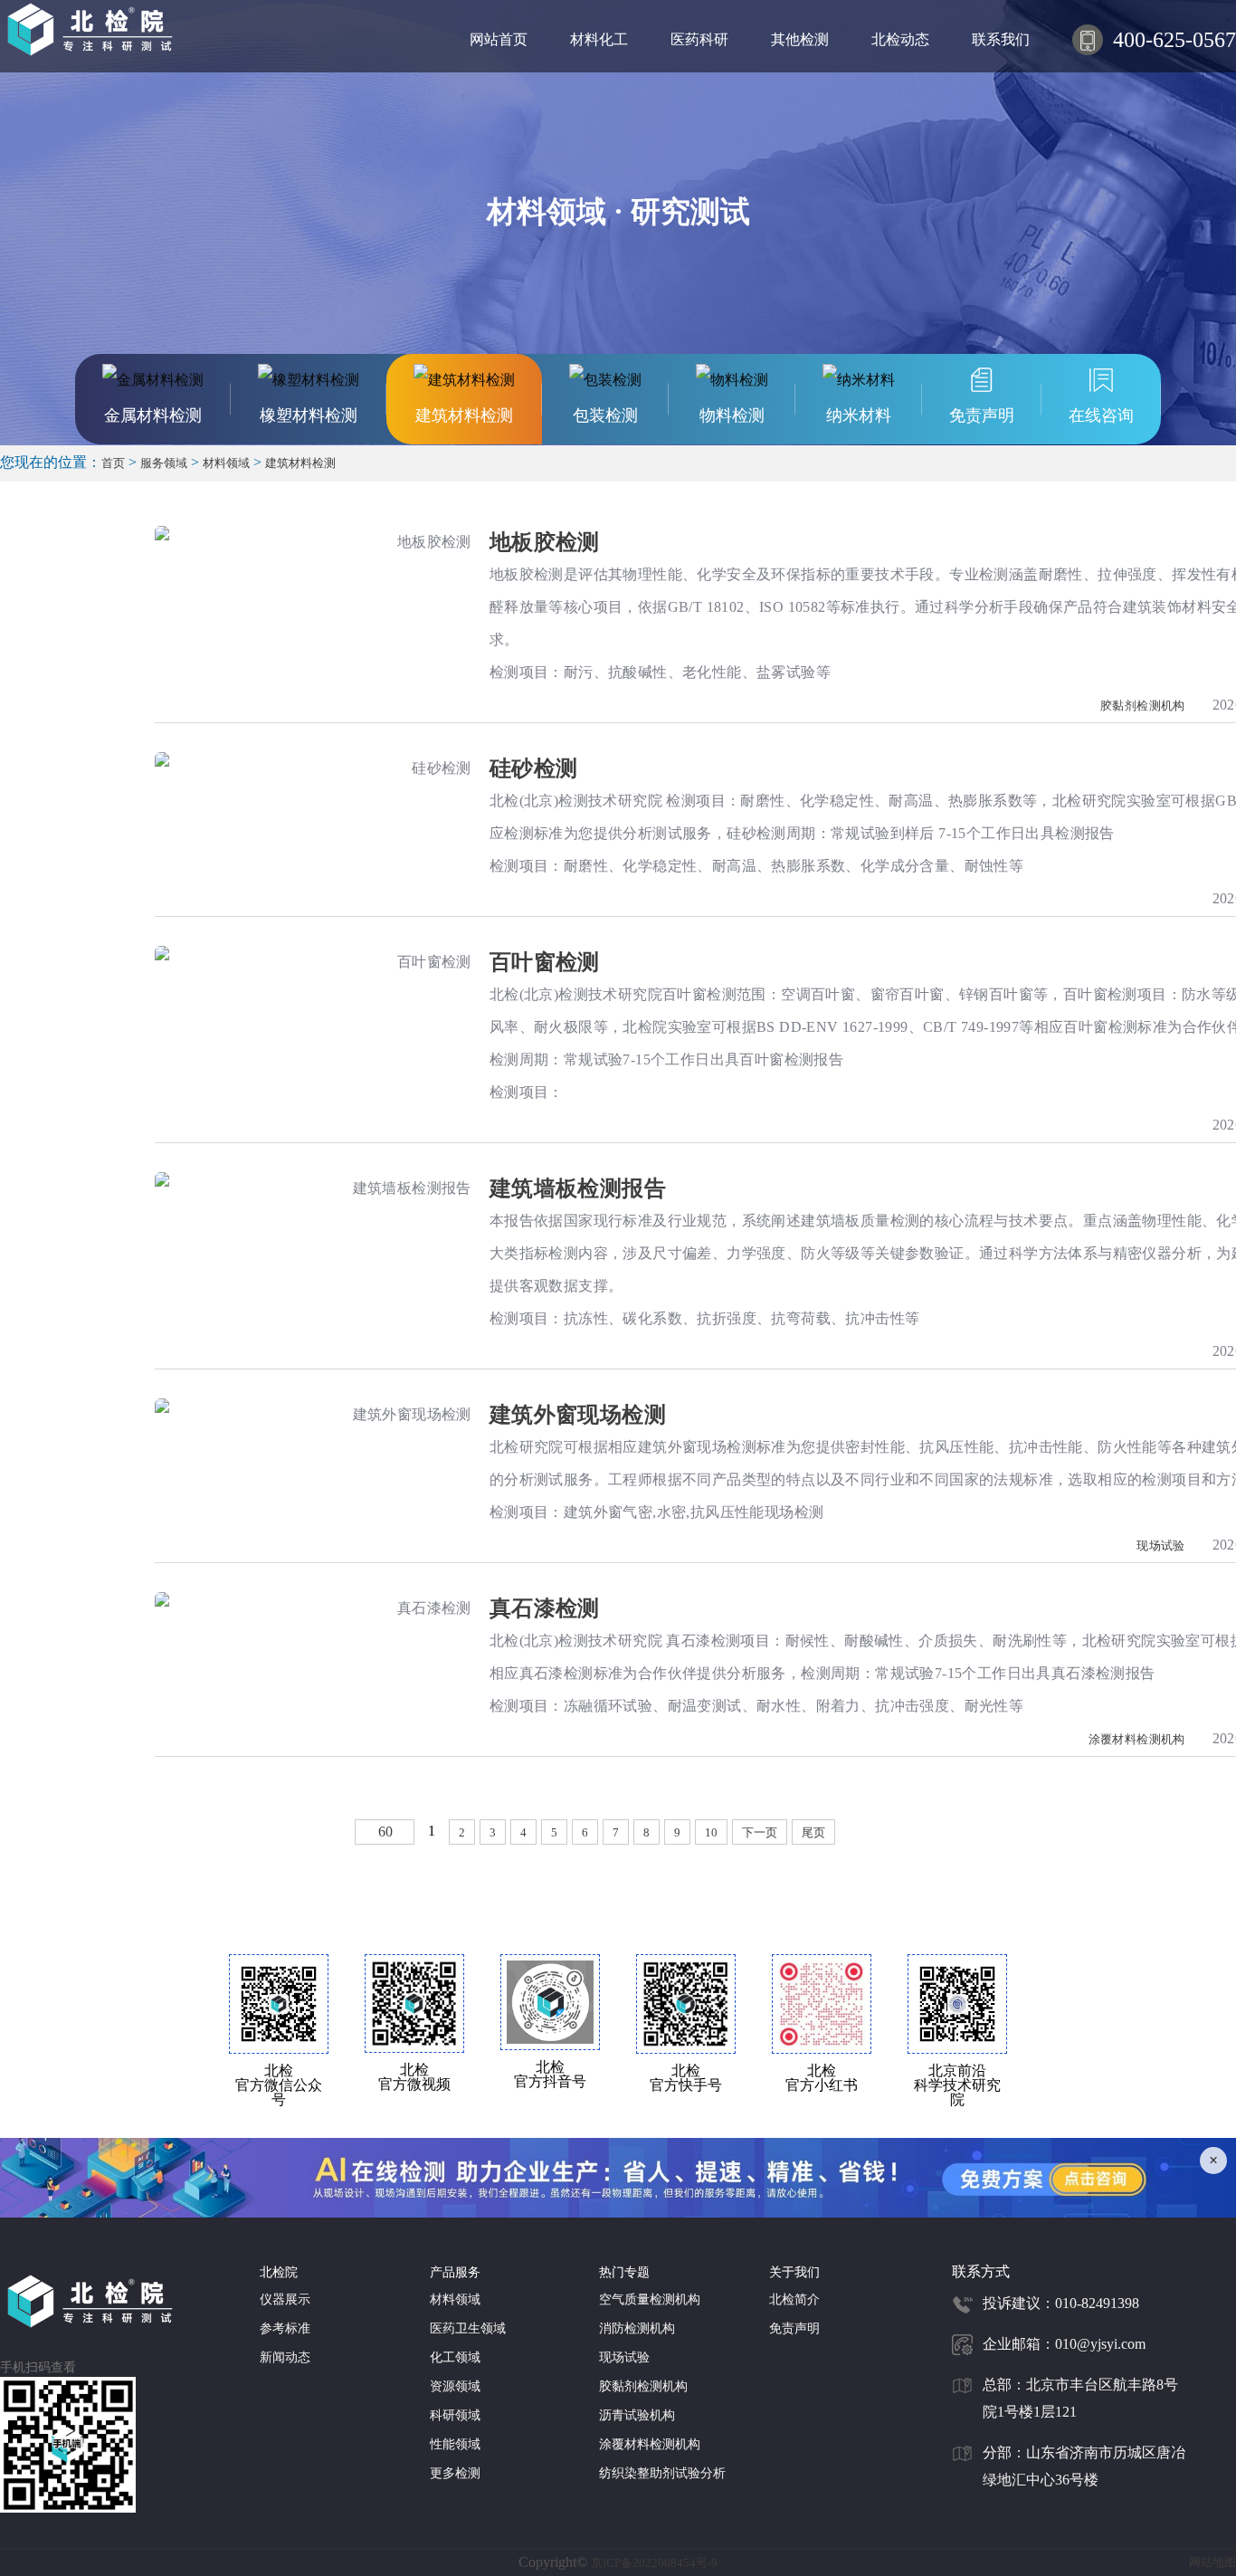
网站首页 (499, 39)
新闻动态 (285, 2357)
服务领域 (164, 463)
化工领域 (455, 2357)
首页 (113, 463)
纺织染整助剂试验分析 (662, 2473)
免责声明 (794, 2328)
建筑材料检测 (300, 463)
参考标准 (285, 2328)
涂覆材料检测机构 (1139, 1739)
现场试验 (1162, 1546)
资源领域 (455, 2386)
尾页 (813, 1832)
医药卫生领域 (468, 2328)
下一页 (760, 1832)
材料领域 (226, 463)
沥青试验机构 (637, 2415)
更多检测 (455, 2473)
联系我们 (1001, 39)
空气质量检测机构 (650, 2299)
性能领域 (455, 2444)
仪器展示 (285, 2299)
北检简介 (794, 2299)
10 (711, 1832)
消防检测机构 (637, 2328)
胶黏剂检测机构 (1144, 706)
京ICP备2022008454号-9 (654, 2563)
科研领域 (455, 2415)
